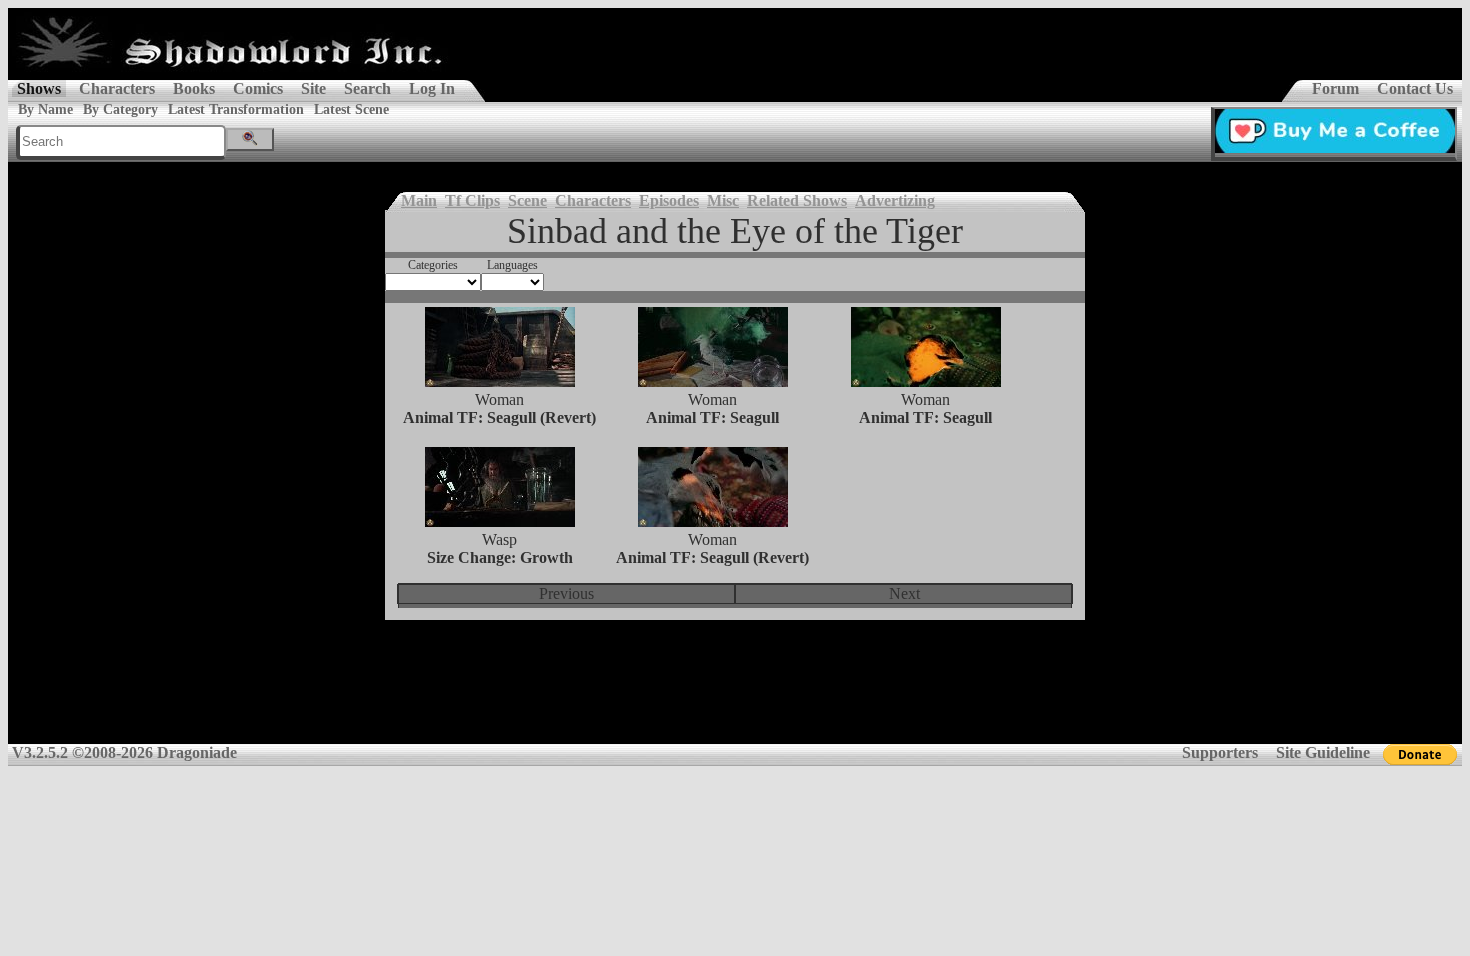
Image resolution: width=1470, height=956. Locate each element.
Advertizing (895, 200)
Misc (723, 200)
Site (313, 88)
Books (194, 88)
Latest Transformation (236, 109)
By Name (45, 109)
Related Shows (797, 200)
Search (367, 88)
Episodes (669, 200)
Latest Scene (351, 109)
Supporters (1220, 752)
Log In (432, 88)
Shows (39, 88)
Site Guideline (1323, 752)
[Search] (250, 139)
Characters (117, 88)
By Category (120, 109)
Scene (527, 200)
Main (419, 200)
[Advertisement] (735, 695)
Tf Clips (472, 200)
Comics (258, 88)
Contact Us (1415, 88)
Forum (1335, 88)
